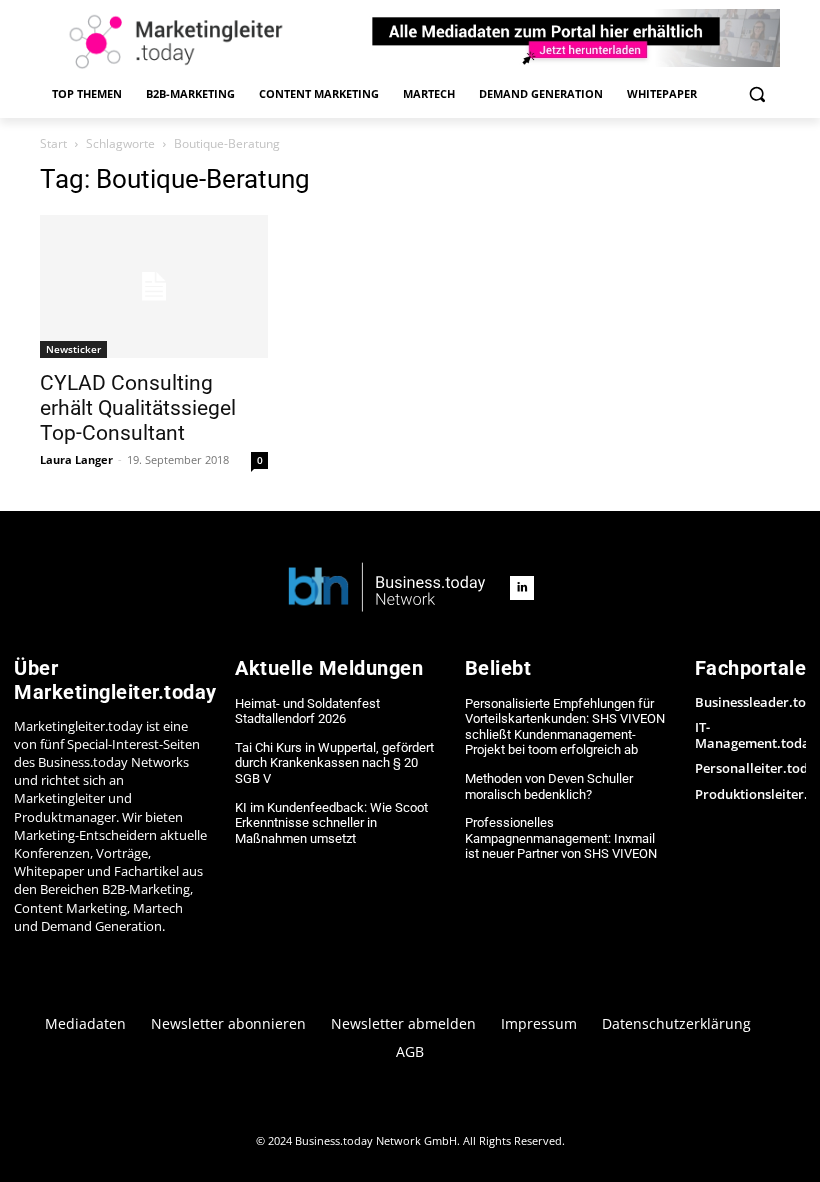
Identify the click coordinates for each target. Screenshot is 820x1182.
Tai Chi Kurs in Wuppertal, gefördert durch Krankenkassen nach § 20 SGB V (334, 763)
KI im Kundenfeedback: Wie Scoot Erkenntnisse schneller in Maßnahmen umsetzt (331, 823)
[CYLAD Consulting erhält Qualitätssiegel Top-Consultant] (154, 286)
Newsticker (73, 349)
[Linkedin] (522, 588)
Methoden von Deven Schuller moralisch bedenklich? (549, 786)
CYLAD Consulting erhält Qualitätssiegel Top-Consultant (138, 408)
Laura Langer (76, 459)
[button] (756, 94)
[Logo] (387, 588)
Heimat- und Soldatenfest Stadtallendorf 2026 (307, 711)
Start (53, 143)
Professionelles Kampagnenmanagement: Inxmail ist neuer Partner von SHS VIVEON (561, 838)
